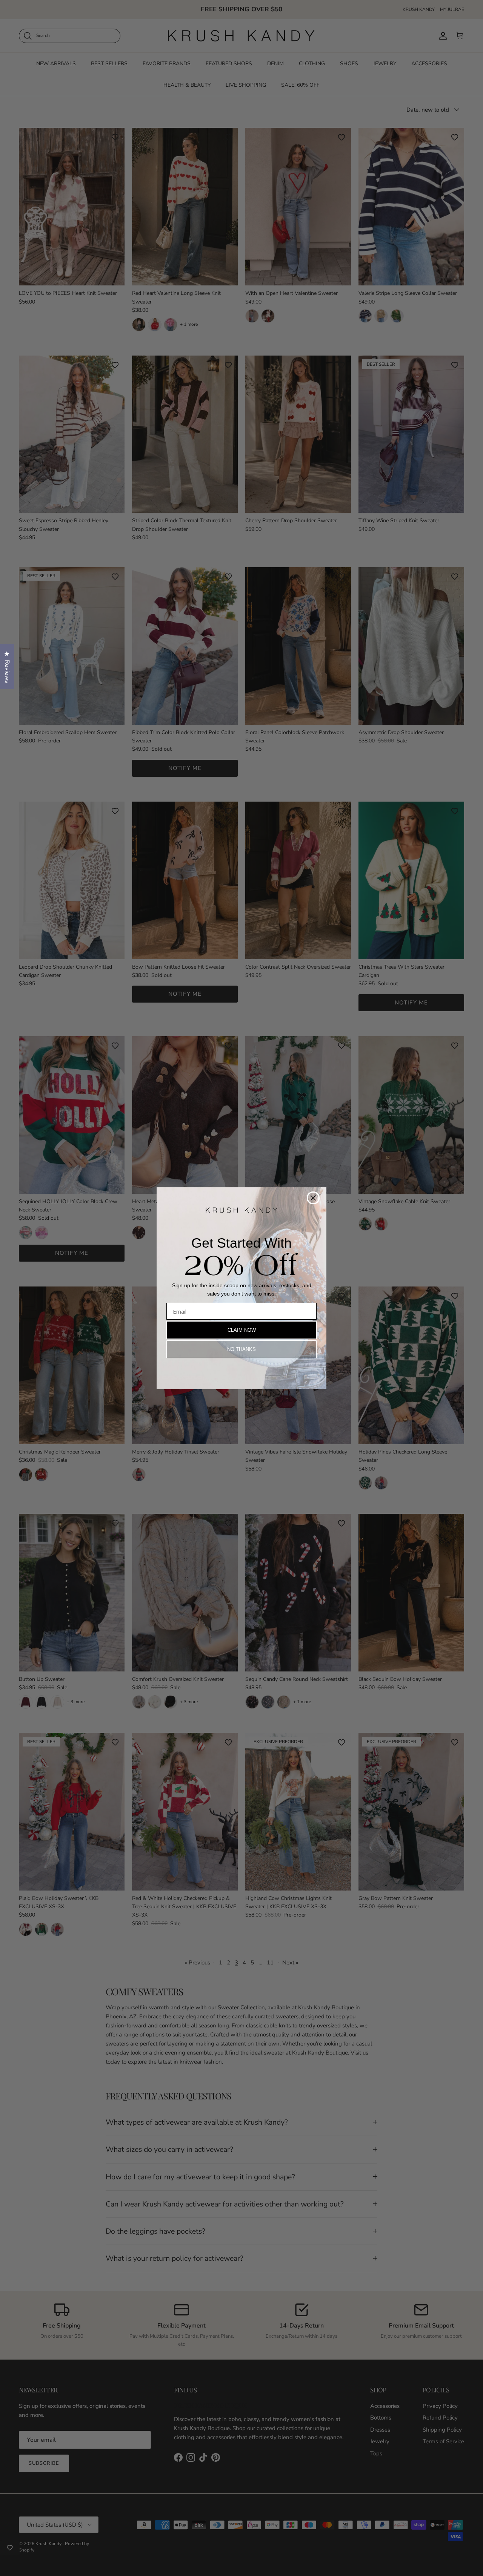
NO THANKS (241, 1349)
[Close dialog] (313, 1198)
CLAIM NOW (242, 1330)
